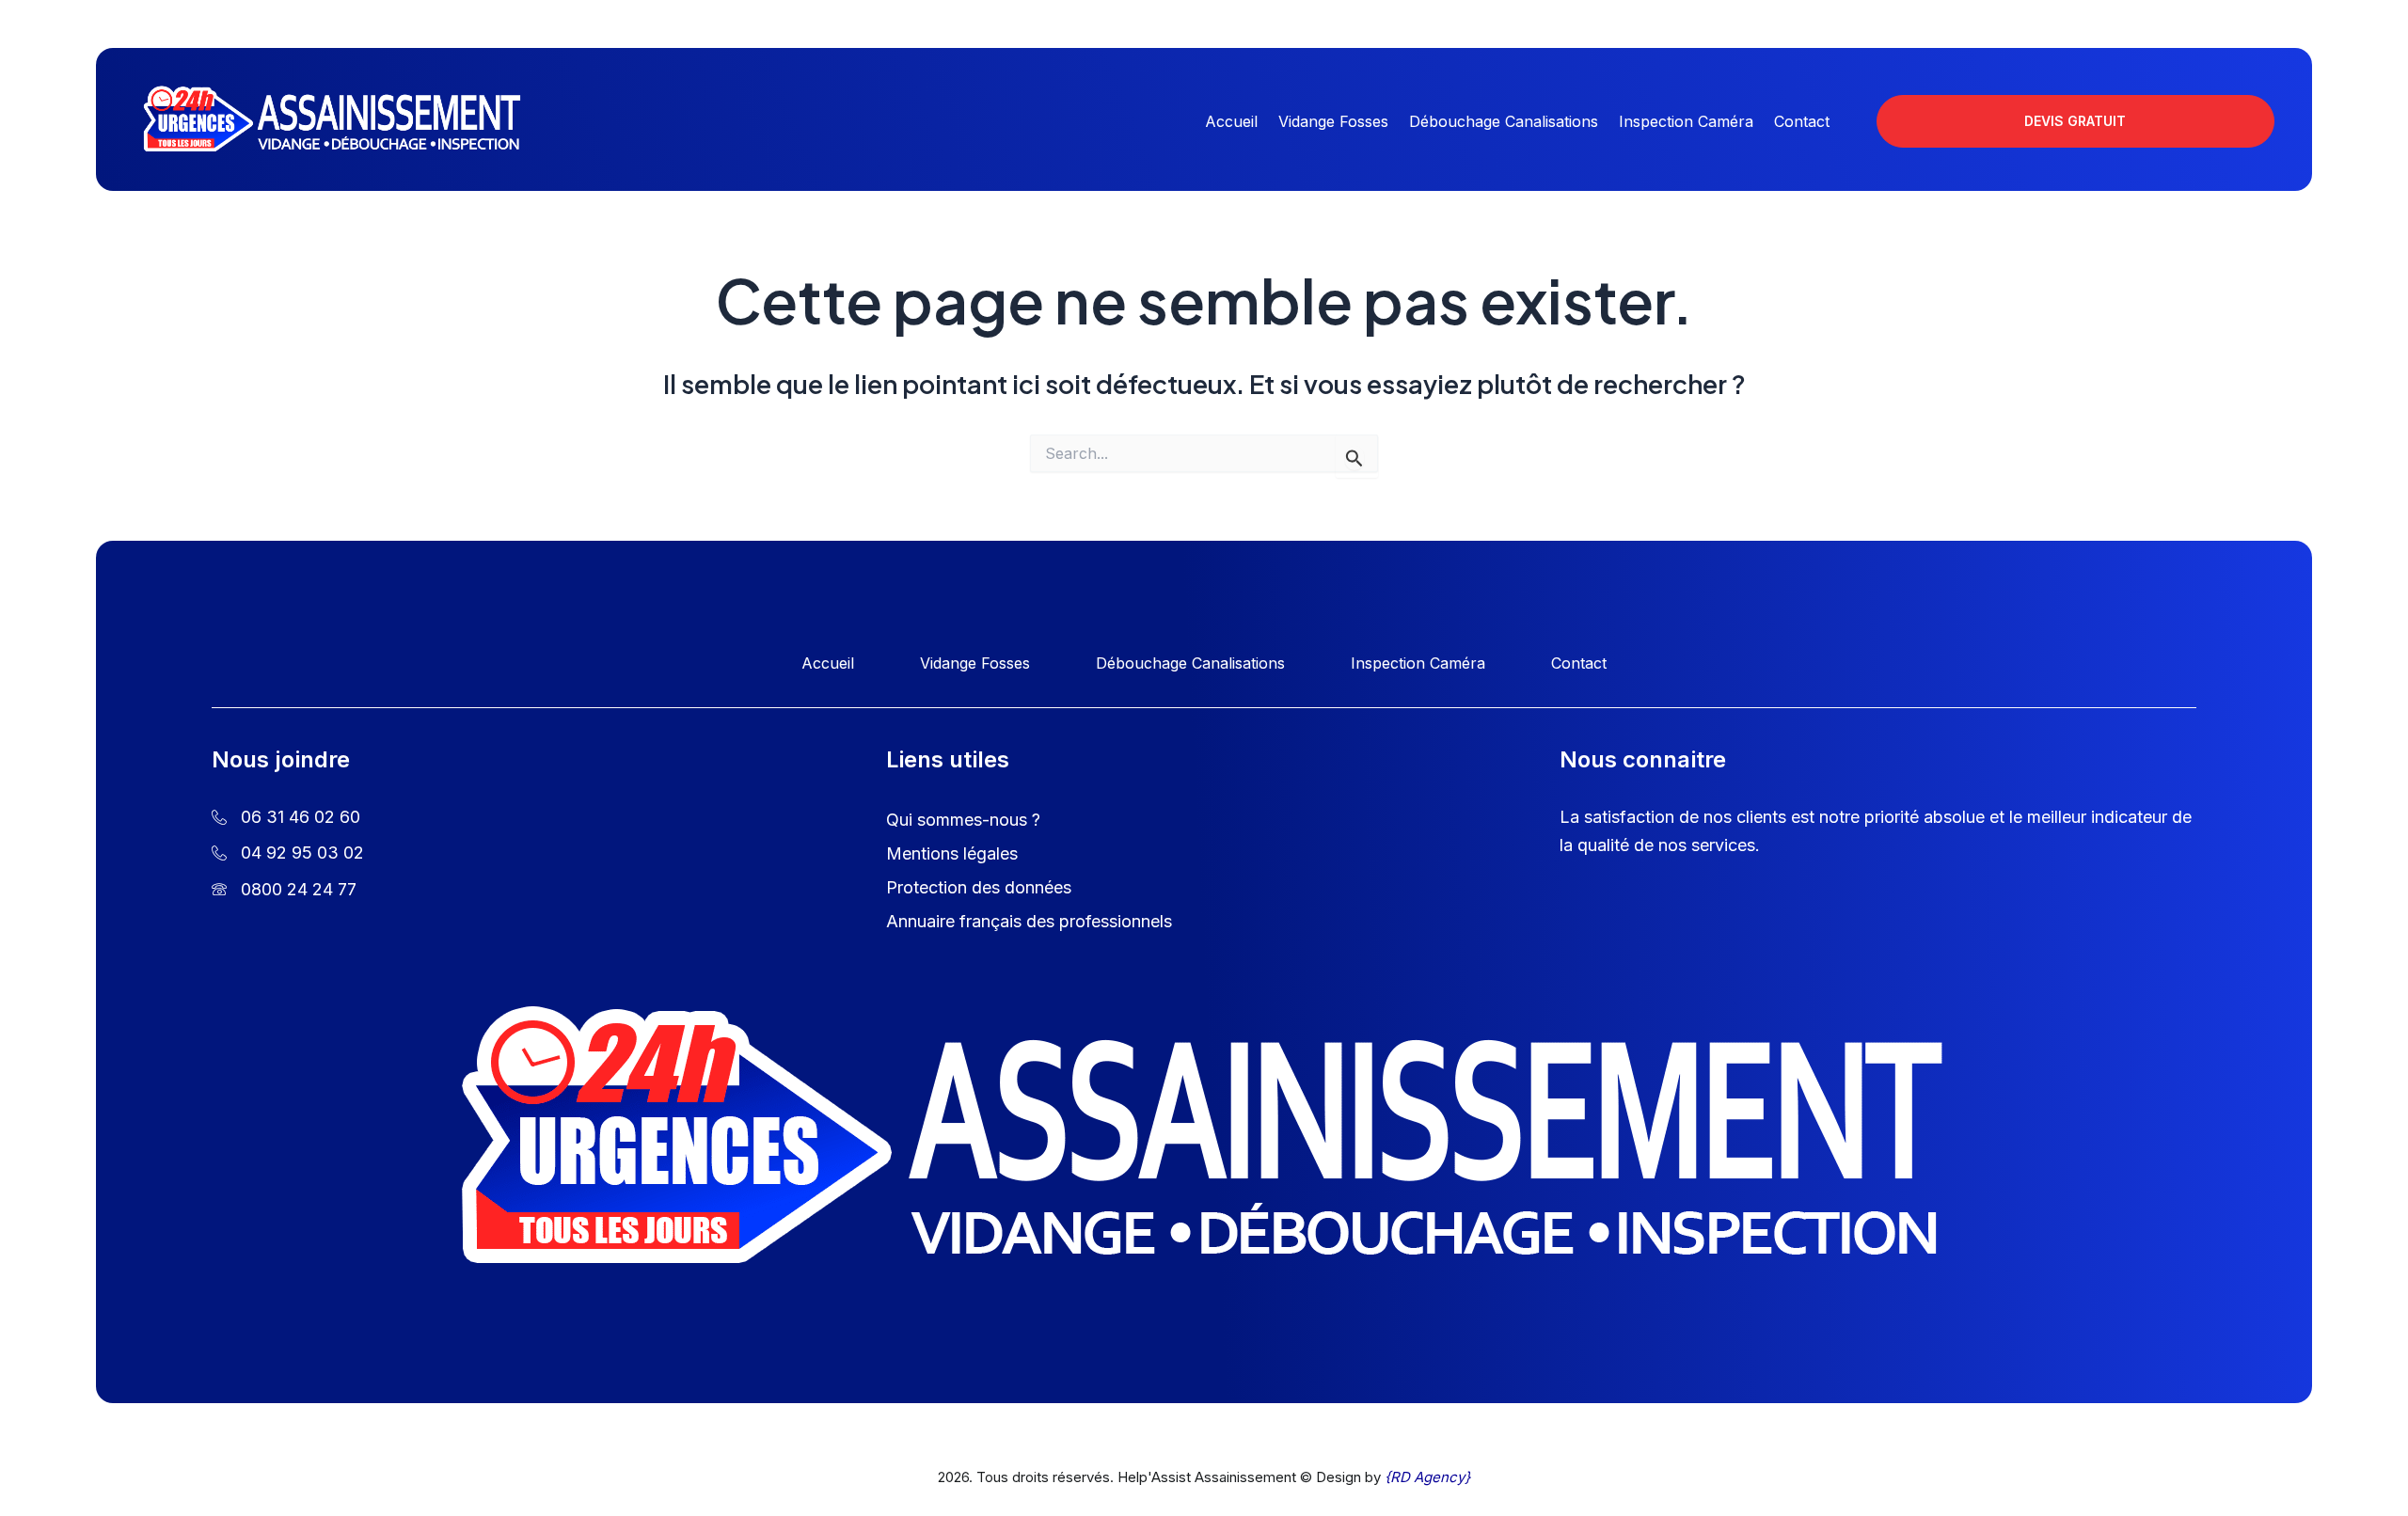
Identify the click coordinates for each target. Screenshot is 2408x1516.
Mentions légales (952, 853)
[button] (2075, 121)
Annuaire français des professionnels (1029, 921)
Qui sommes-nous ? (963, 820)
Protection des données (979, 887)
